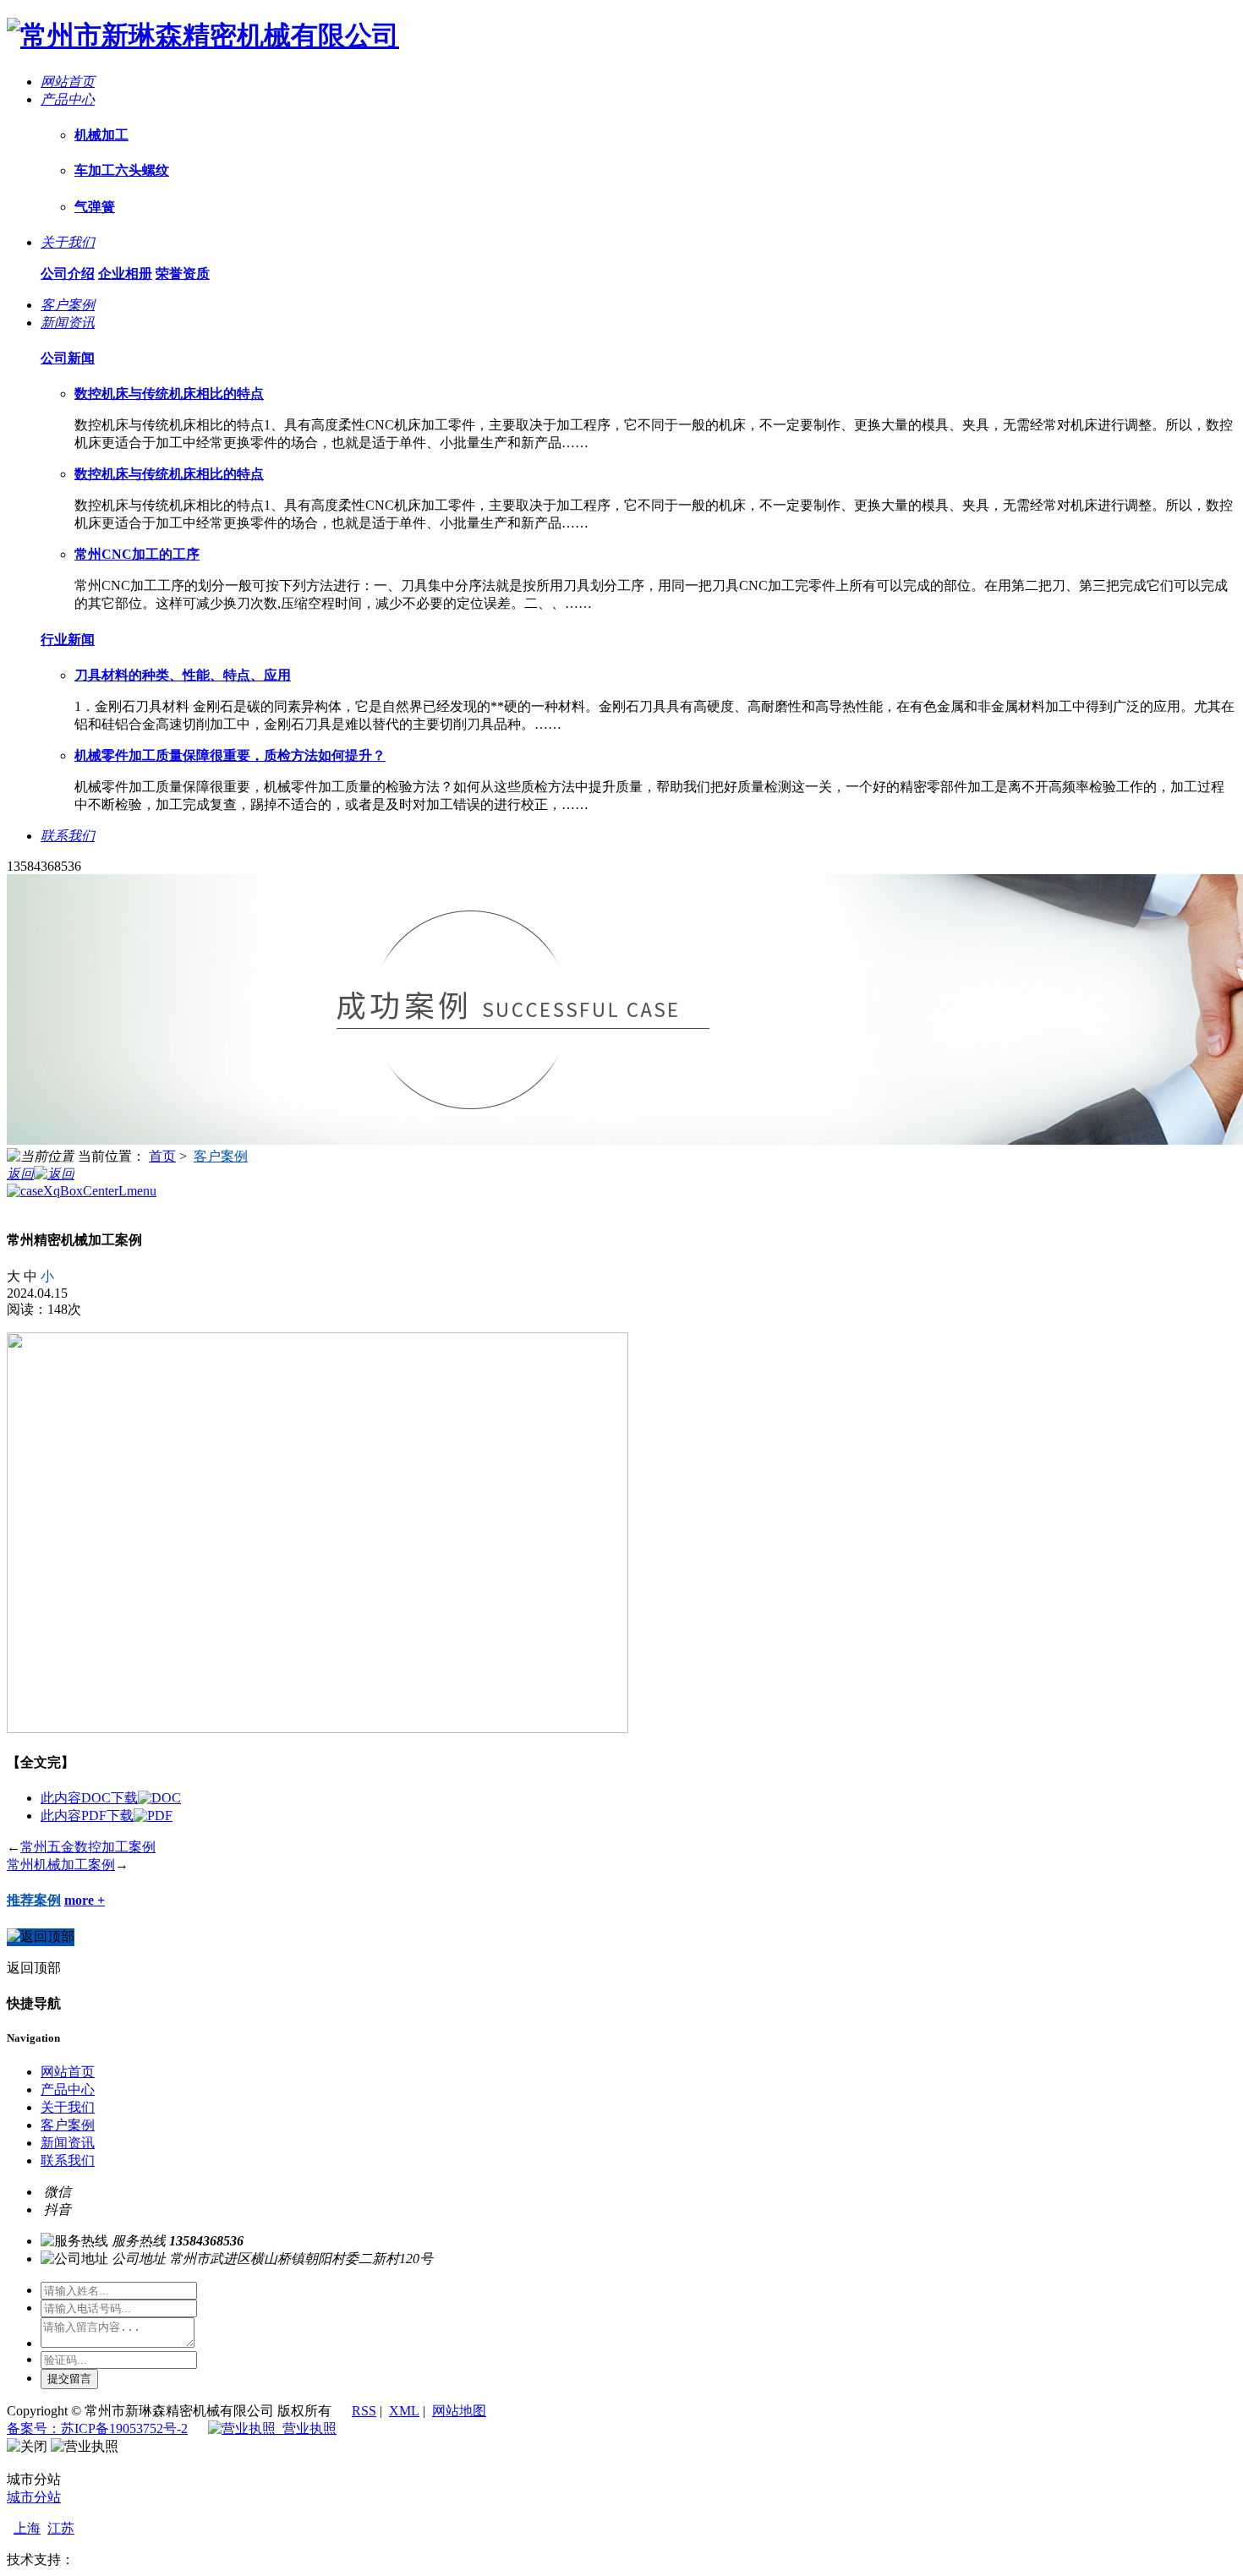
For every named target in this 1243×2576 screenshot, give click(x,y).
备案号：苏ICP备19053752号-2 (97, 2428)
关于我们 (68, 2107)
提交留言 (69, 2379)
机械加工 (101, 135)
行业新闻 (68, 640)
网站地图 (459, 2411)
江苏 (61, 2528)
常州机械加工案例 (61, 1865)
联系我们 (68, 2160)
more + (85, 1900)
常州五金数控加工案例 (88, 1847)
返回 (20, 1174)
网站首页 (68, 2072)
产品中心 (68, 2089)
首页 (162, 1156)
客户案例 (221, 1156)
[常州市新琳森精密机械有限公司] (203, 36)
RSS (364, 2411)
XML (404, 2411)
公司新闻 (68, 358)
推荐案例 (34, 1900)
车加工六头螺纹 (122, 170)
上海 (27, 2528)
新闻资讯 (68, 2143)
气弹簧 (95, 207)
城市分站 (34, 2497)
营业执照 (306, 2428)
